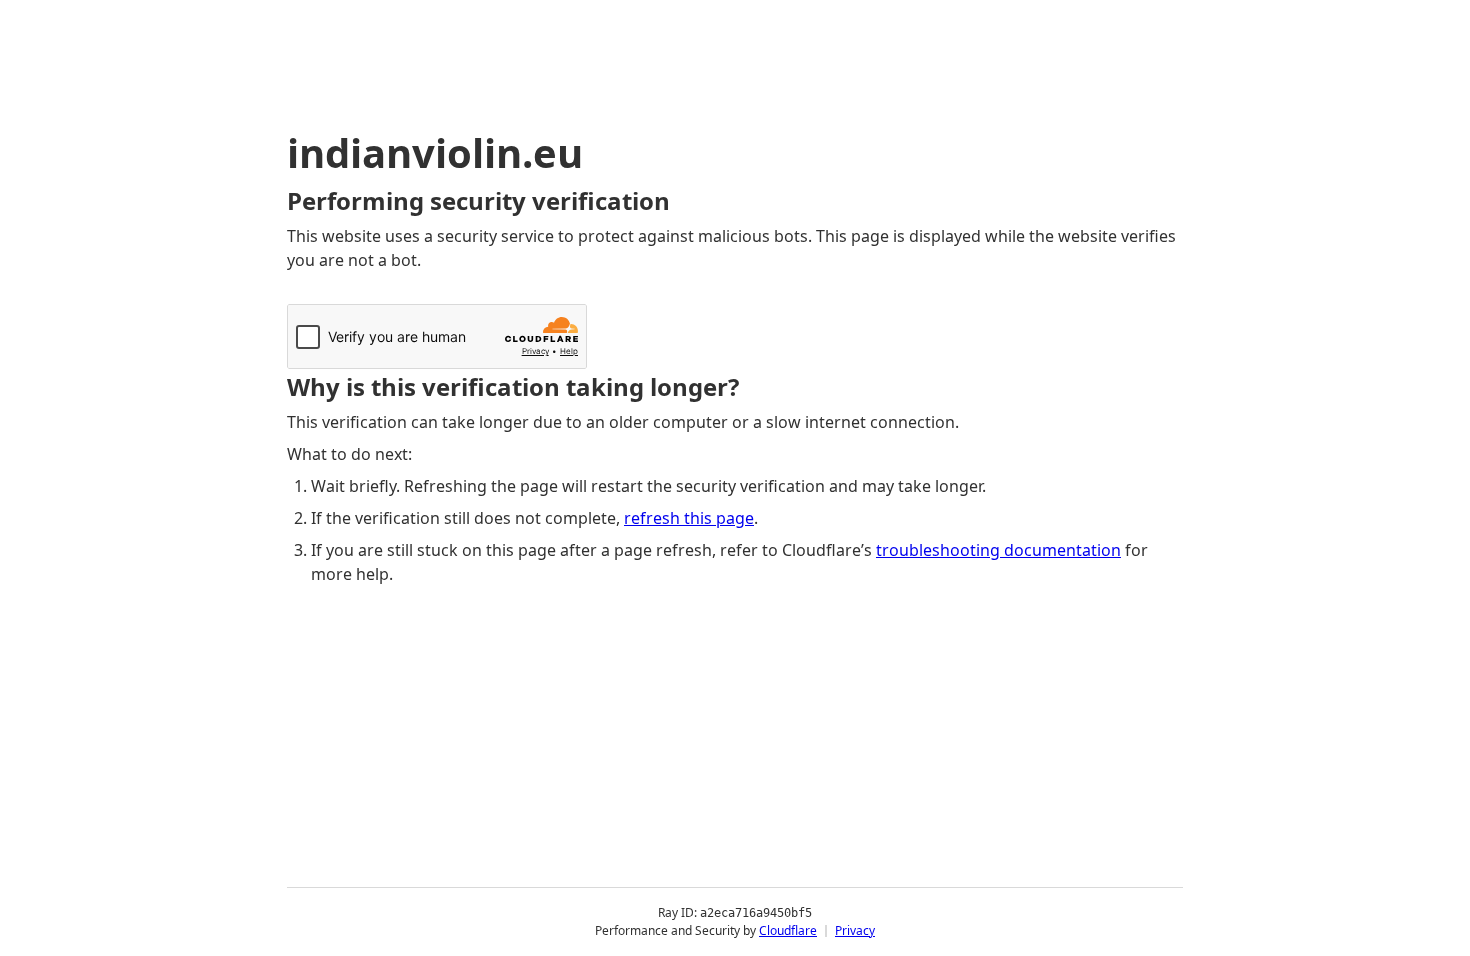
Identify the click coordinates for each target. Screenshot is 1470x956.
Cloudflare (788, 930)
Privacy (855, 930)
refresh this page (689, 518)
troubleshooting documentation (998, 550)
